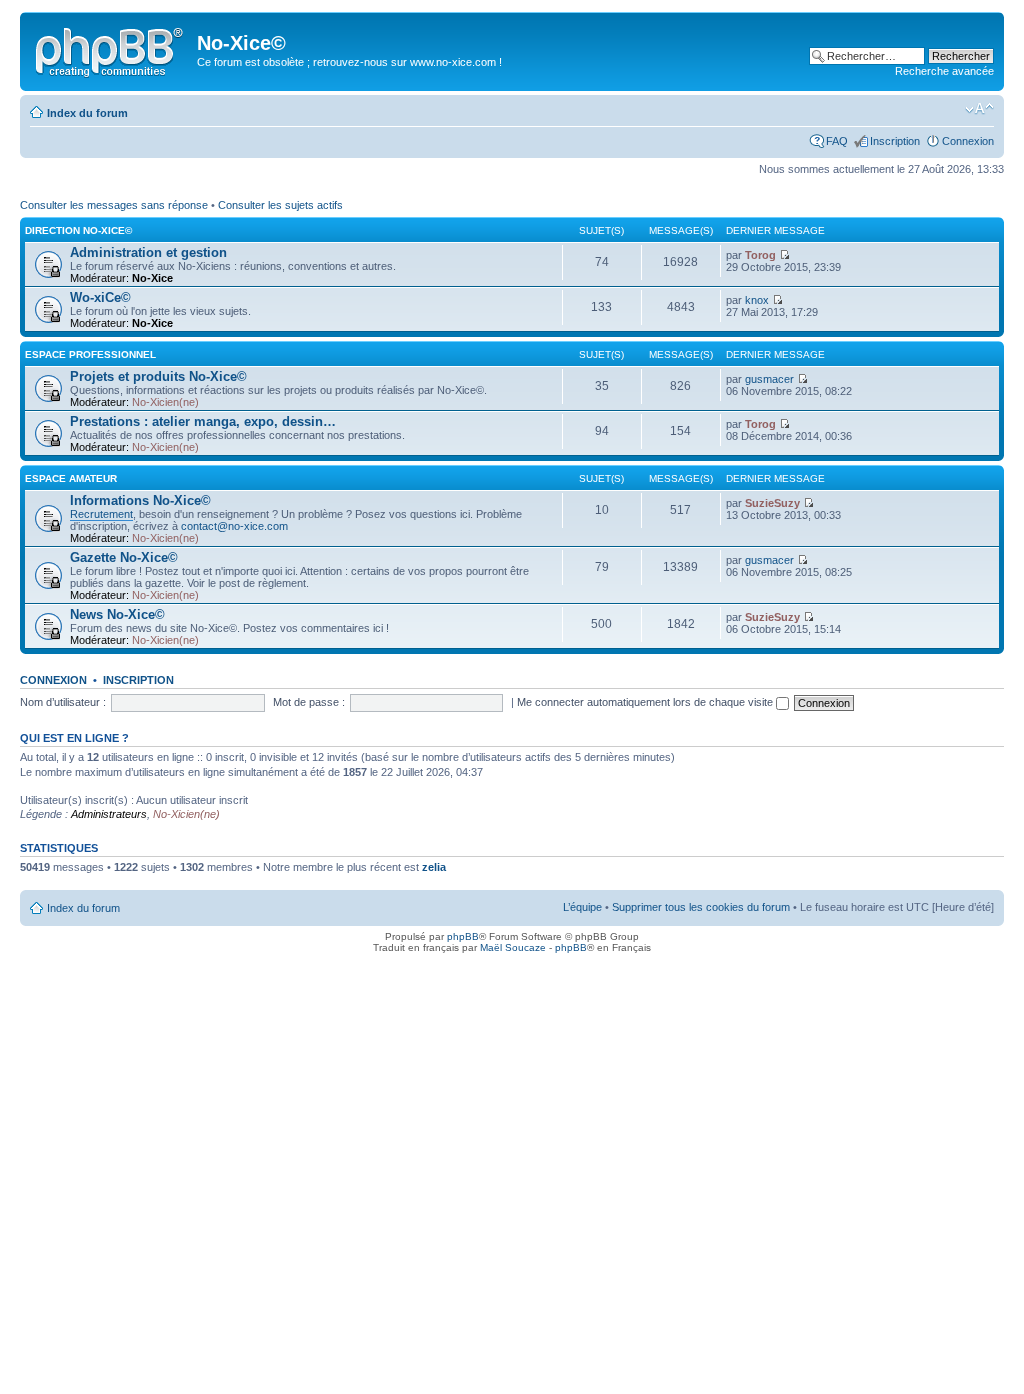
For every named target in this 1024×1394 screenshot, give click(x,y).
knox (757, 300)
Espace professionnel (90, 354)
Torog (760, 255)
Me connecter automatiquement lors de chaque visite (646, 702)
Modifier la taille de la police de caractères (979, 109)
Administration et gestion (148, 252)
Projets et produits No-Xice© (158, 376)
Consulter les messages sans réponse (114, 205)
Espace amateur (71, 478)
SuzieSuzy (772, 503)
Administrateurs (109, 814)
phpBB (463, 936)
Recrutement (101, 514)
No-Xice (152, 278)
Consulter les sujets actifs (280, 205)
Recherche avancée (944, 71)
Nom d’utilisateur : (63, 702)
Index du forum (87, 113)
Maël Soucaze (513, 947)
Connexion (968, 141)
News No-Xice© (117, 614)
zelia (434, 867)
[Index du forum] (111, 49)
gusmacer (769, 379)
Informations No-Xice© (140, 500)
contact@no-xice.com (234, 526)
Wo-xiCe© (100, 297)
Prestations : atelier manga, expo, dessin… (203, 421)
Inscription (895, 141)
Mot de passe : (309, 702)
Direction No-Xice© (78, 230)
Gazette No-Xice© (124, 557)
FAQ (837, 141)
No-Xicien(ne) (165, 402)
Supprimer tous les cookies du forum (701, 907)
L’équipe (582, 907)
